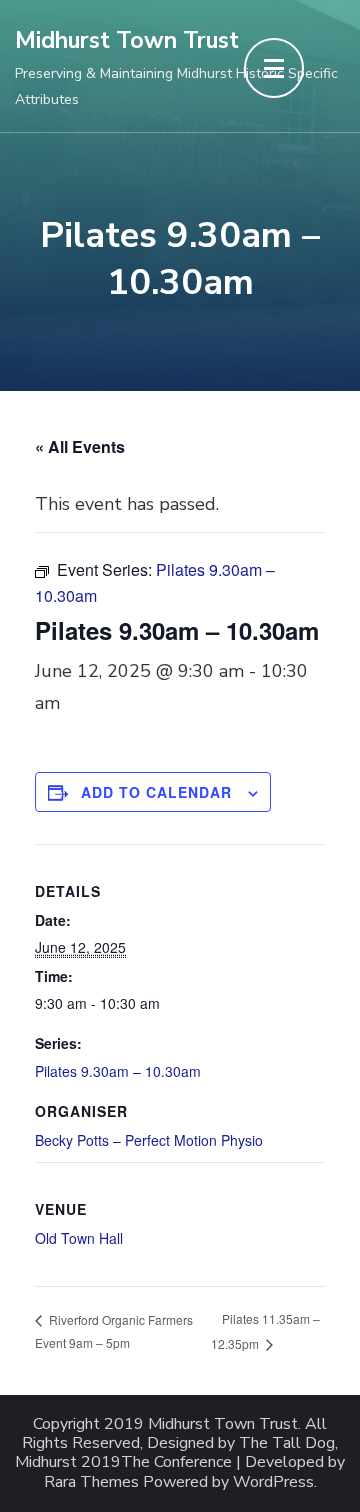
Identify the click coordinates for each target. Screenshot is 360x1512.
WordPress (273, 1482)
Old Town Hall (79, 1238)
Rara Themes (91, 1482)
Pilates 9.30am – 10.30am (118, 1071)
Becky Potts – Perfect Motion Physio (149, 1140)
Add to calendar (156, 792)
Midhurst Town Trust (127, 40)
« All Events (80, 446)
